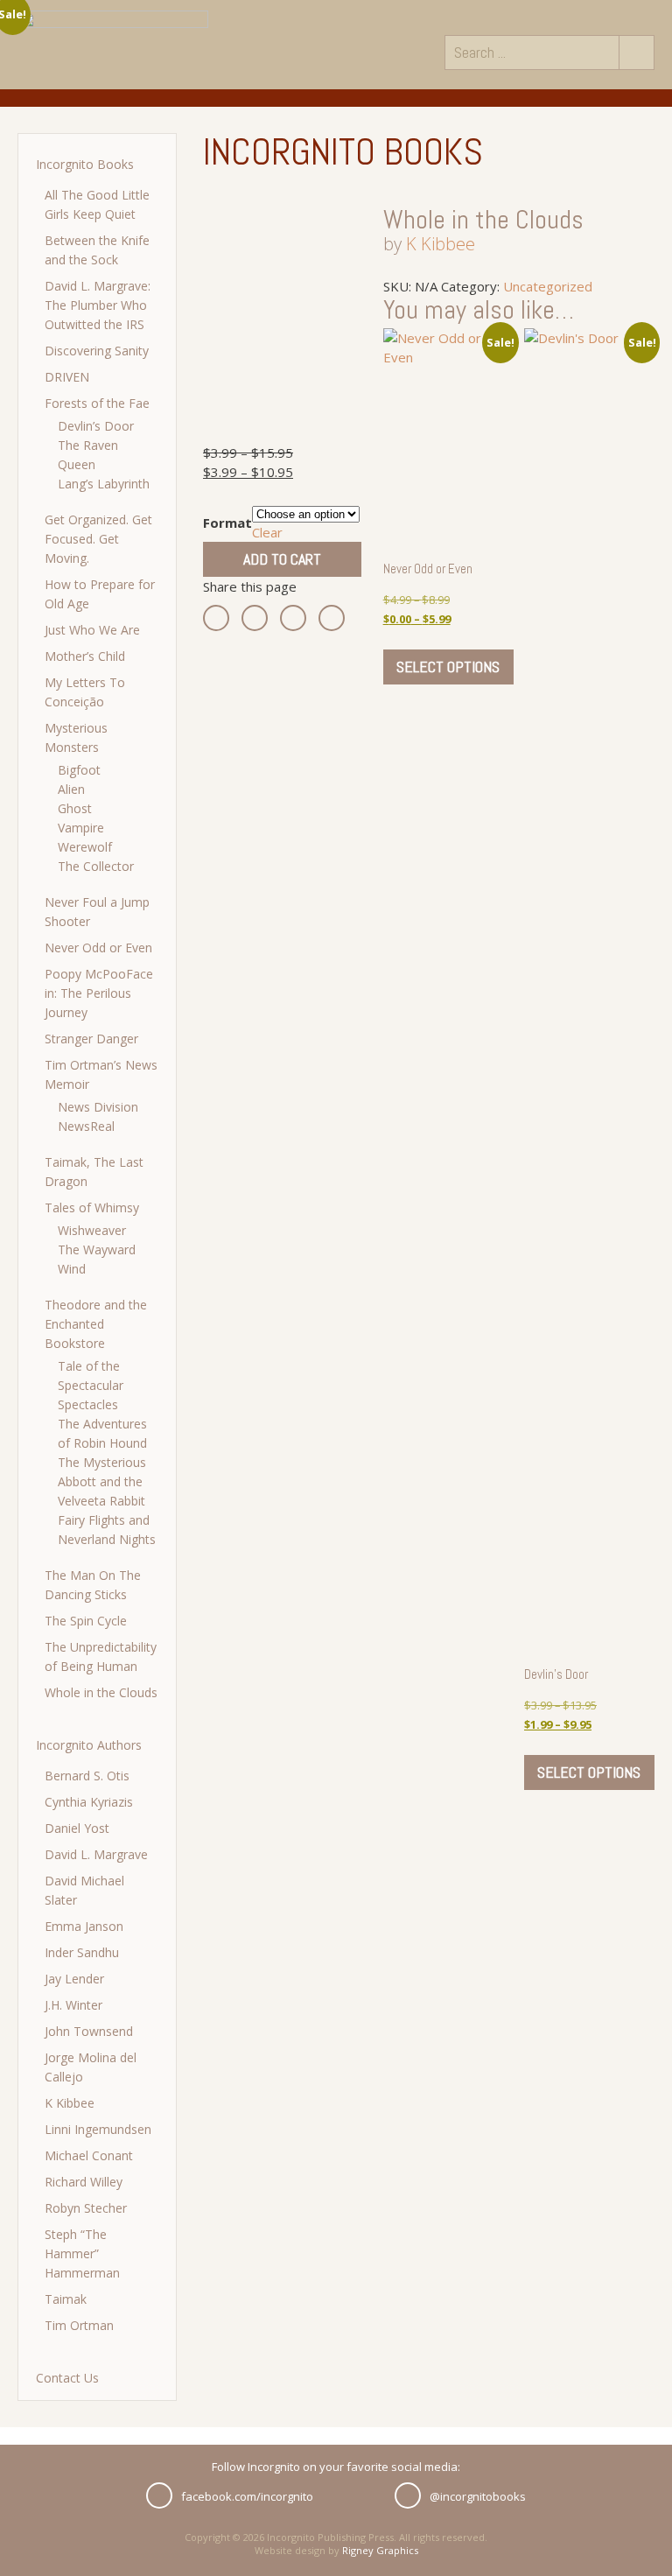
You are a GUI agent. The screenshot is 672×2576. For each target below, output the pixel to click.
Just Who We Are (92, 630)
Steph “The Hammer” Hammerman (82, 2253)
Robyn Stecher (86, 2208)
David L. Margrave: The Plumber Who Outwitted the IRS (98, 305)
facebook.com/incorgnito (247, 2496)
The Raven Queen (88, 455)
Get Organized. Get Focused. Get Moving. (98, 539)
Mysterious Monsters (76, 737)
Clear (267, 532)
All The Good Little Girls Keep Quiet (97, 204)
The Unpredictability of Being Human (101, 1657)
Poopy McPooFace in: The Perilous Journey (99, 993)
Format (227, 523)
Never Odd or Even (98, 948)
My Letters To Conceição (85, 692)
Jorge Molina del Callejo (91, 2067)
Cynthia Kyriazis (89, 1802)
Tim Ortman (79, 2325)
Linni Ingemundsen (98, 2129)
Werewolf (85, 847)
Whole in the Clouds (101, 1692)
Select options (448, 667)
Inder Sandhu (82, 1952)
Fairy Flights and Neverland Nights (107, 1530)
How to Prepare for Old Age (100, 594)
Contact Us (67, 2378)
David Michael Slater (84, 1890)
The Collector (96, 866)
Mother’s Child (85, 656)
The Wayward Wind (97, 1259)
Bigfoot (79, 770)
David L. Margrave (96, 1854)
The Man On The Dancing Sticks (93, 1585)
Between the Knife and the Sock (97, 250)
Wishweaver (92, 1230)
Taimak (66, 2299)
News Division (98, 1107)
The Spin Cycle (86, 1621)
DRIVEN (67, 377)
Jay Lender (74, 1979)
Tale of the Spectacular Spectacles (91, 1385)
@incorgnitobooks (478, 2496)
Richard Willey (84, 2182)
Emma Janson (84, 1926)
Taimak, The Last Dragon (94, 1172)
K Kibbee (70, 2103)
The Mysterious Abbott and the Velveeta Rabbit (102, 1481)
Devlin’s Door (96, 426)
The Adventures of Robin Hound (102, 1433)
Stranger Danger (91, 1039)
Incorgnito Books (85, 164)
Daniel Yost (77, 1828)
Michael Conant (89, 2155)
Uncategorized (548, 286)
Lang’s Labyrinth (104, 484)
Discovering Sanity (97, 351)
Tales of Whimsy (92, 1207)
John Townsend (89, 2031)
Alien (71, 789)
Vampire (81, 828)
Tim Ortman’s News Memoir (101, 1074)
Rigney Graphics (380, 2550)
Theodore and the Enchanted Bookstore (96, 1324)
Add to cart (282, 559)
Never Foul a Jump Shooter (97, 912)
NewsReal (86, 1126)
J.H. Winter (73, 2005)
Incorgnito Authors (89, 1745)
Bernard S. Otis (87, 1776)
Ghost (75, 808)
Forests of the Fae (97, 403)
